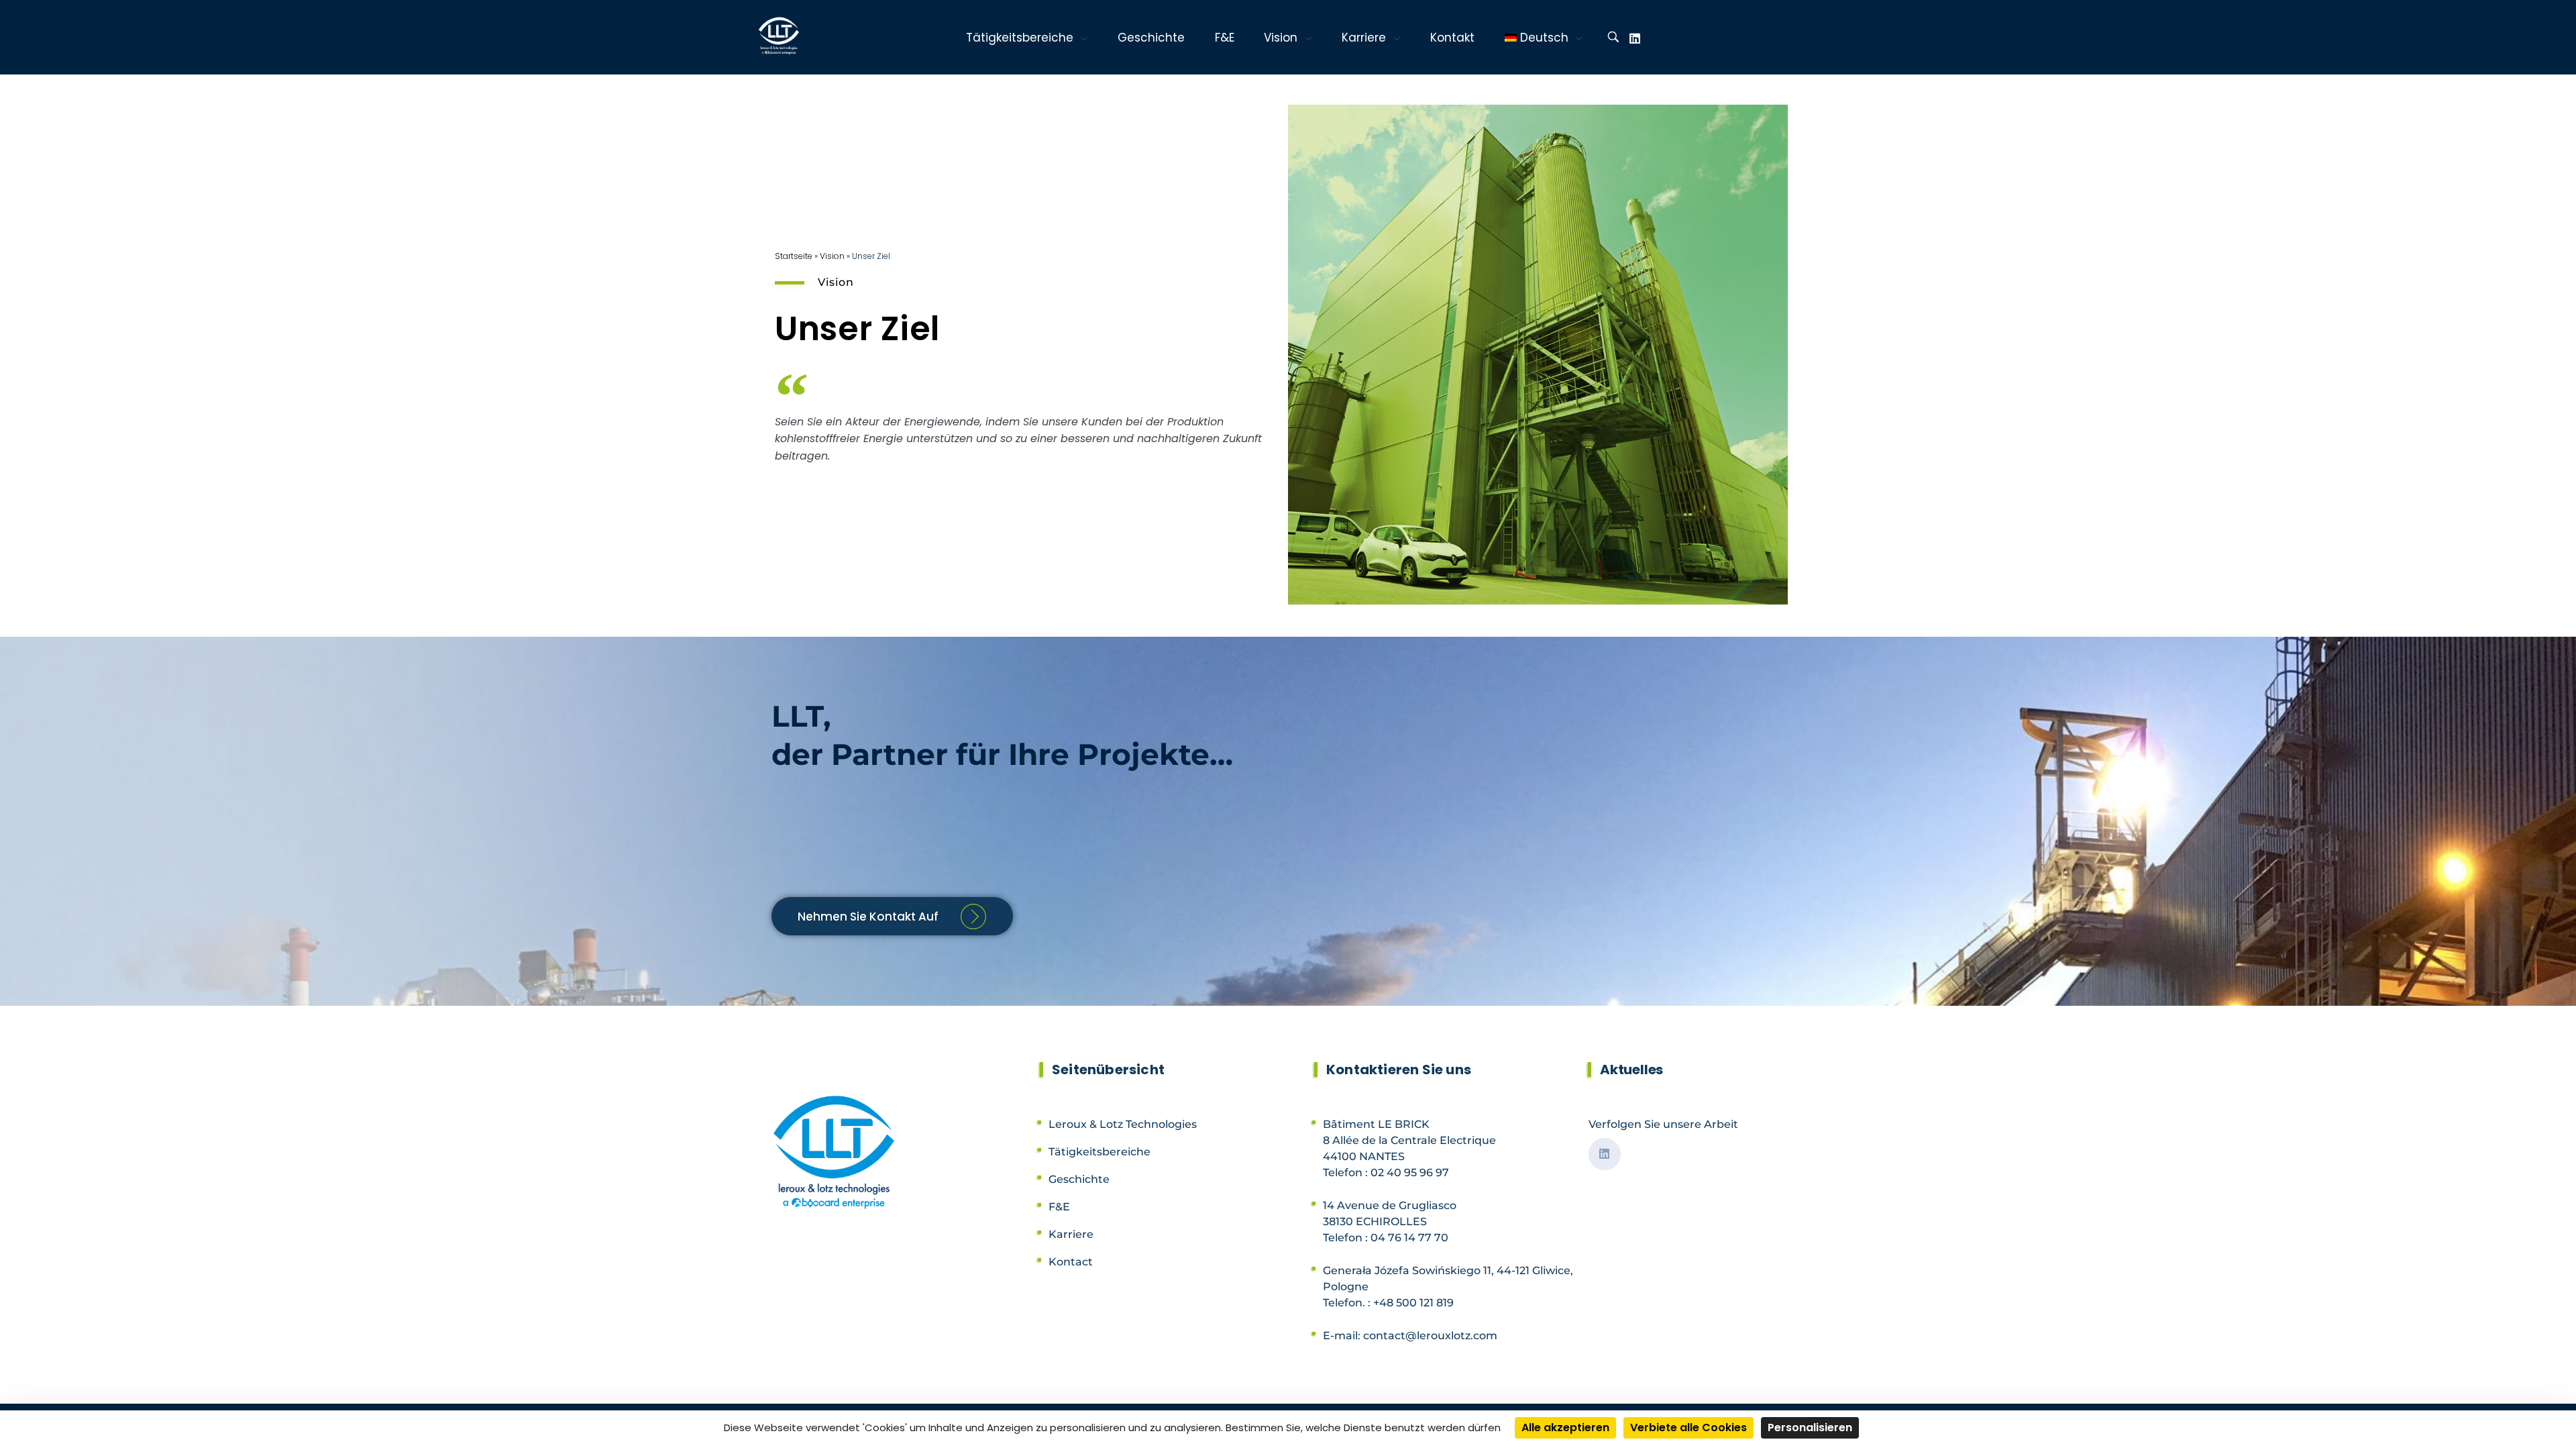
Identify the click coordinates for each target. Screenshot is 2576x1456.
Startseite (794, 256)
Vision (832, 256)
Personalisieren (1810, 1427)
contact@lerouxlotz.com (1430, 1336)
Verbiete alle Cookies (1688, 1427)
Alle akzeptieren (1565, 1427)
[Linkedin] (1635, 38)
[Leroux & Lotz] (781, 36)
